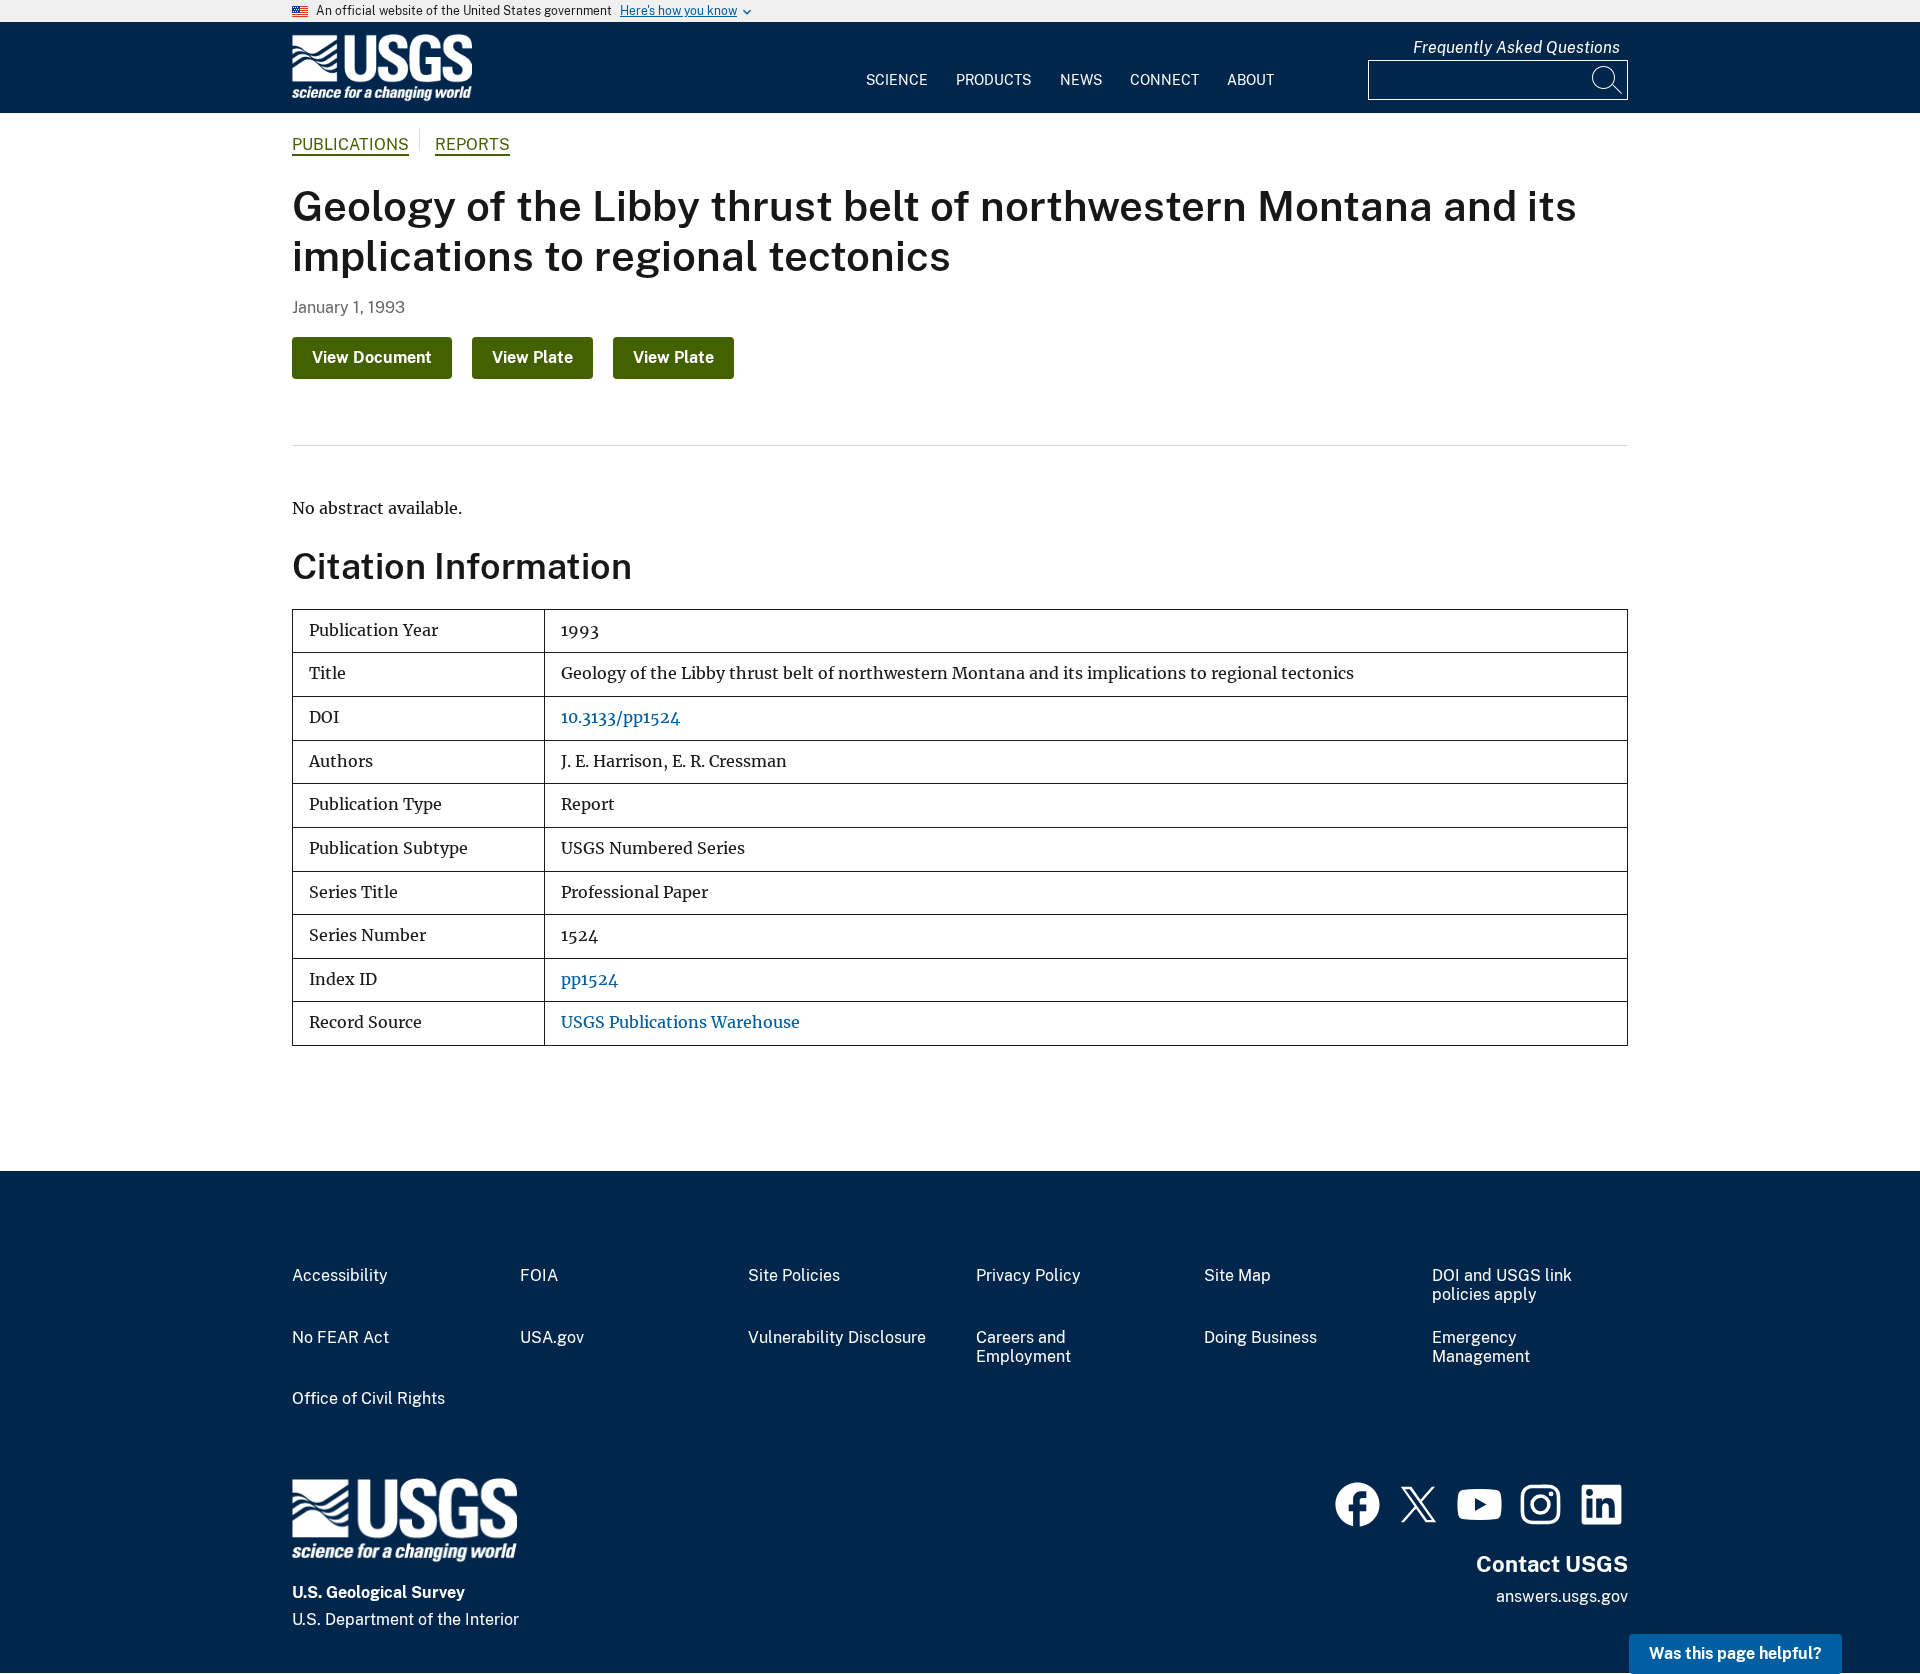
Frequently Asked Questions (1516, 47)
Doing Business (1260, 1338)
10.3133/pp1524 (620, 717)
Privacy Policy (1028, 1276)
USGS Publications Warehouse (680, 1022)
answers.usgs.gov (1562, 1596)
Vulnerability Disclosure (837, 1338)
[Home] (382, 96)
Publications (350, 144)
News (1081, 80)
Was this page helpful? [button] (1735, 1653)
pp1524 (589, 979)
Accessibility (340, 1276)
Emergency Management (1481, 1347)
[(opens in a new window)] (1357, 1502)
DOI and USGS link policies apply (1502, 1285)
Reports (472, 144)
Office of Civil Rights (368, 1399)
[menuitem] (897, 68)
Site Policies (794, 1276)
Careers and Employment (1023, 1347)
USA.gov (552, 1338)
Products (993, 80)
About (1250, 80)
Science (897, 80)
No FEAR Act (340, 1338)
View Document (372, 357)
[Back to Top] (1847, 1601)
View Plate (532, 357)
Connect (1164, 80)
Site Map (1237, 1276)
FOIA (539, 1276)
